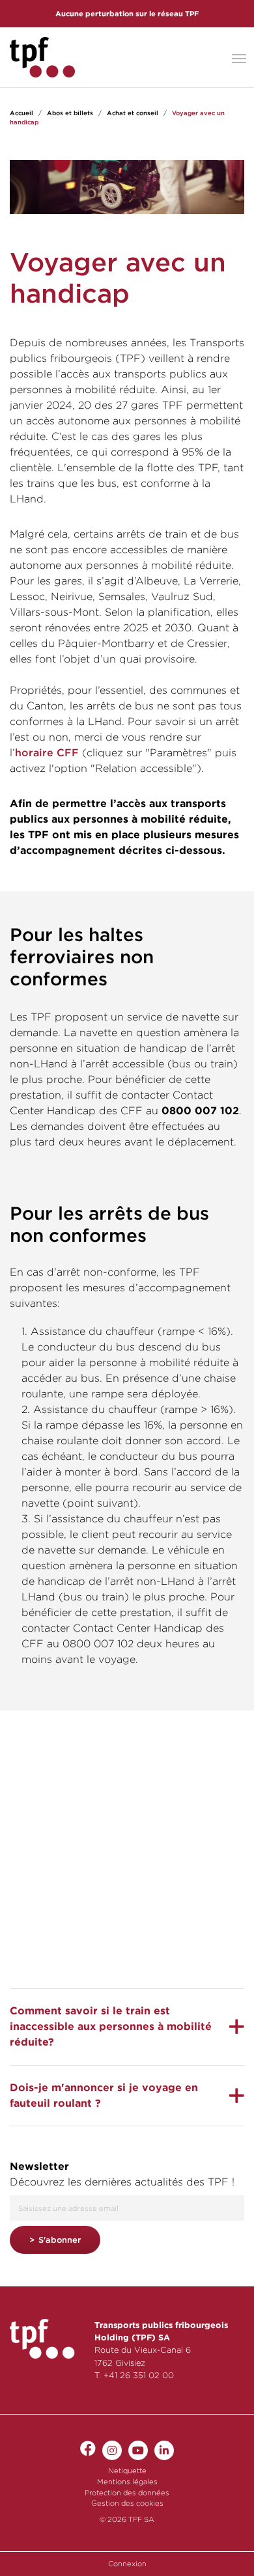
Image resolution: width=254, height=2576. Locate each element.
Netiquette (127, 2471)
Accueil (21, 113)
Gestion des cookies (127, 2503)
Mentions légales (127, 2482)
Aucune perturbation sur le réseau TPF (127, 14)
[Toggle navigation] (239, 57)
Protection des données (127, 2493)
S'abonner (60, 2240)
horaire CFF (47, 753)
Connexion (127, 2564)
